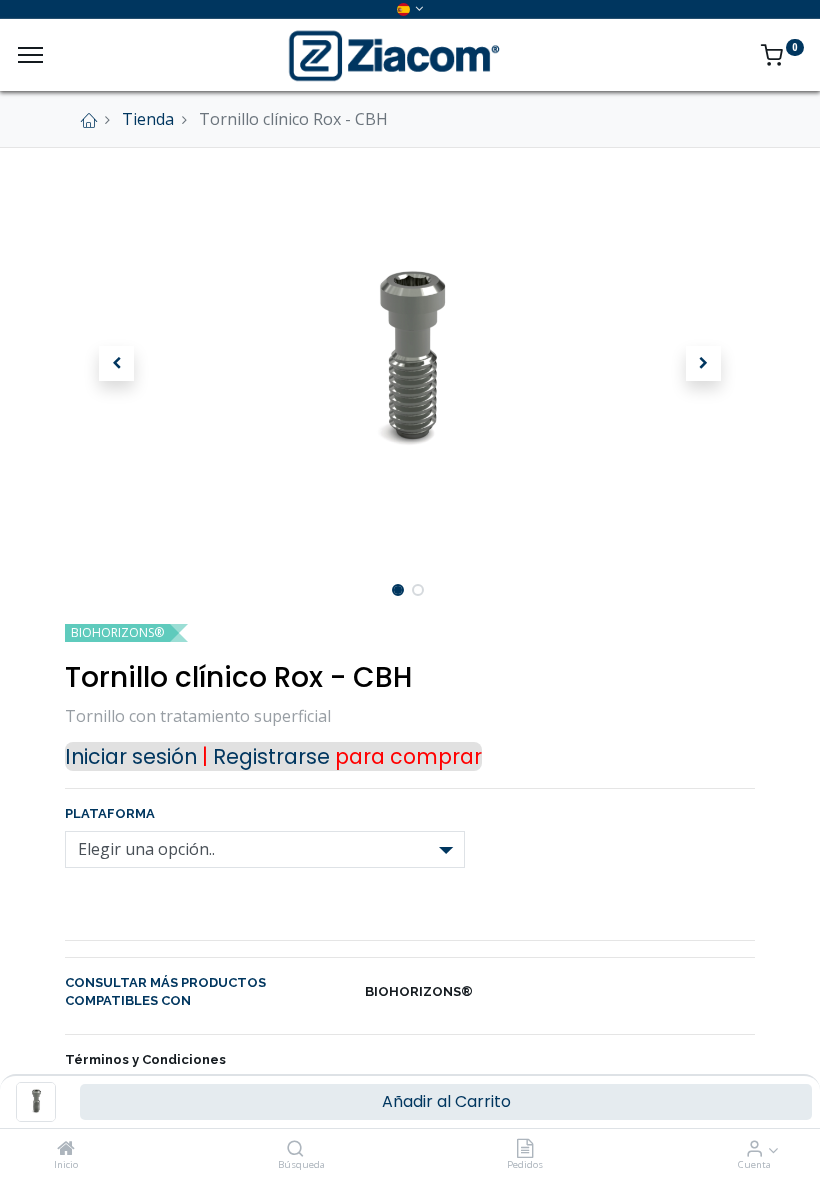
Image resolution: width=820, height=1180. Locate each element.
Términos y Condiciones (145, 1059)
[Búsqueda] (295, 1149)
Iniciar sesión (131, 756)
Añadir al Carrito (446, 1101)
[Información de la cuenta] (754, 1149)
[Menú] (30, 55)
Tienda (148, 119)
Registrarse (271, 756)
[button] (117, 364)
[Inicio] (66, 1149)
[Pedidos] (525, 1149)
